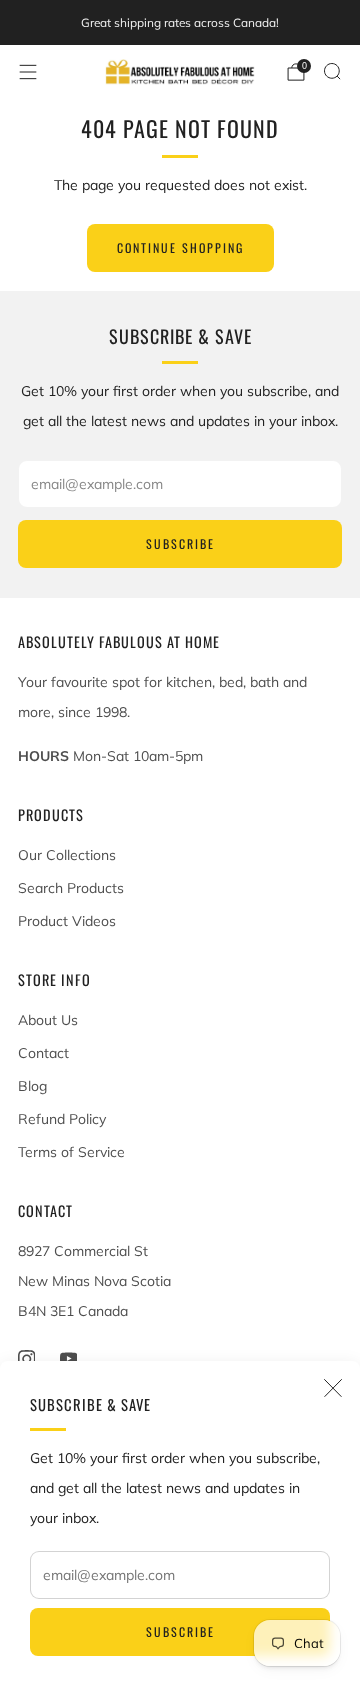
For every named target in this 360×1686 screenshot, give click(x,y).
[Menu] (28, 72)
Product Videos (67, 921)
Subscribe (180, 1631)
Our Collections (67, 855)
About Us (48, 1020)
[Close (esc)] (333, 1388)
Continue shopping (180, 247)
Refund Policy (62, 1119)
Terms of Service (71, 1152)
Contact (43, 1053)
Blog (32, 1086)
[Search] (332, 71)
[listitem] (180, 23)
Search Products (71, 888)
